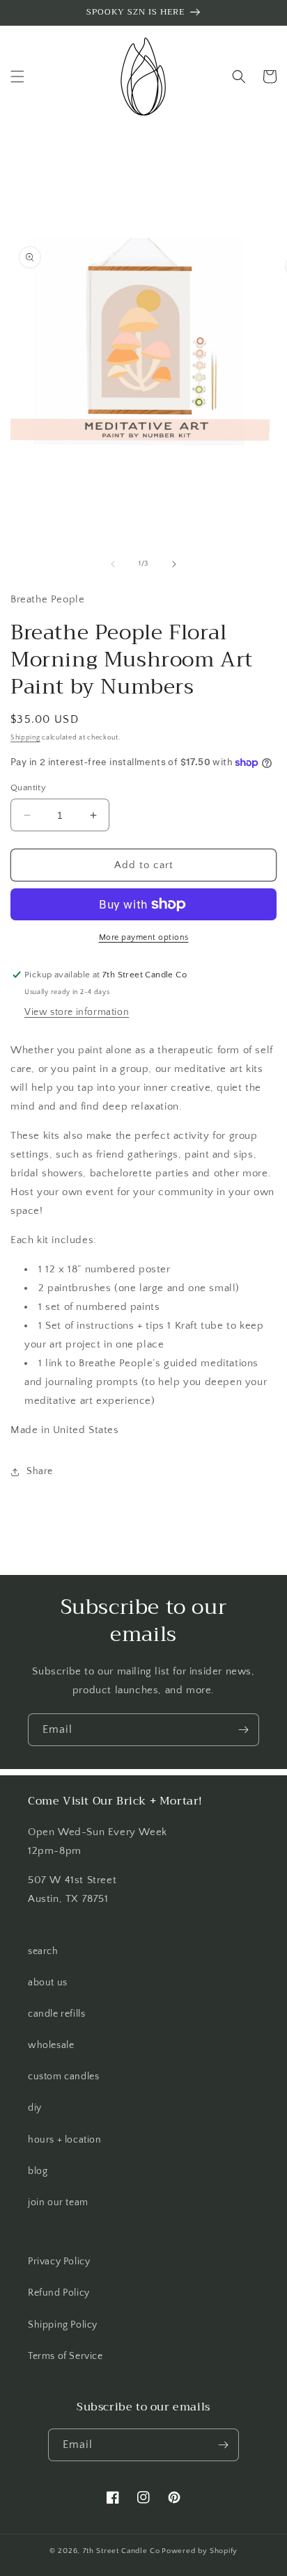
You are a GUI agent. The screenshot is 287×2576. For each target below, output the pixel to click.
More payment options (144, 937)
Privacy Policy (59, 2262)
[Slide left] (113, 564)
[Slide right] (174, 564)
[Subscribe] (243, 1730)
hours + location (65, 2140)
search (43, 1951)
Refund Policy (59, 2293)
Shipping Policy (63, 2325)
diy (35, 2108)
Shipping (25, 738)
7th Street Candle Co (122, 2551)
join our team (58, 2202)
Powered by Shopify (200, 2551)
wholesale (51, 2045)
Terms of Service (65, 2356)
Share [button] (40, 1471)
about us (48, 1983)
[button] (17, 77)
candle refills (56, 2014)
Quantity (28, 787)
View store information (77, 1012)
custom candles (63, 2077)
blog (38, 2171)
